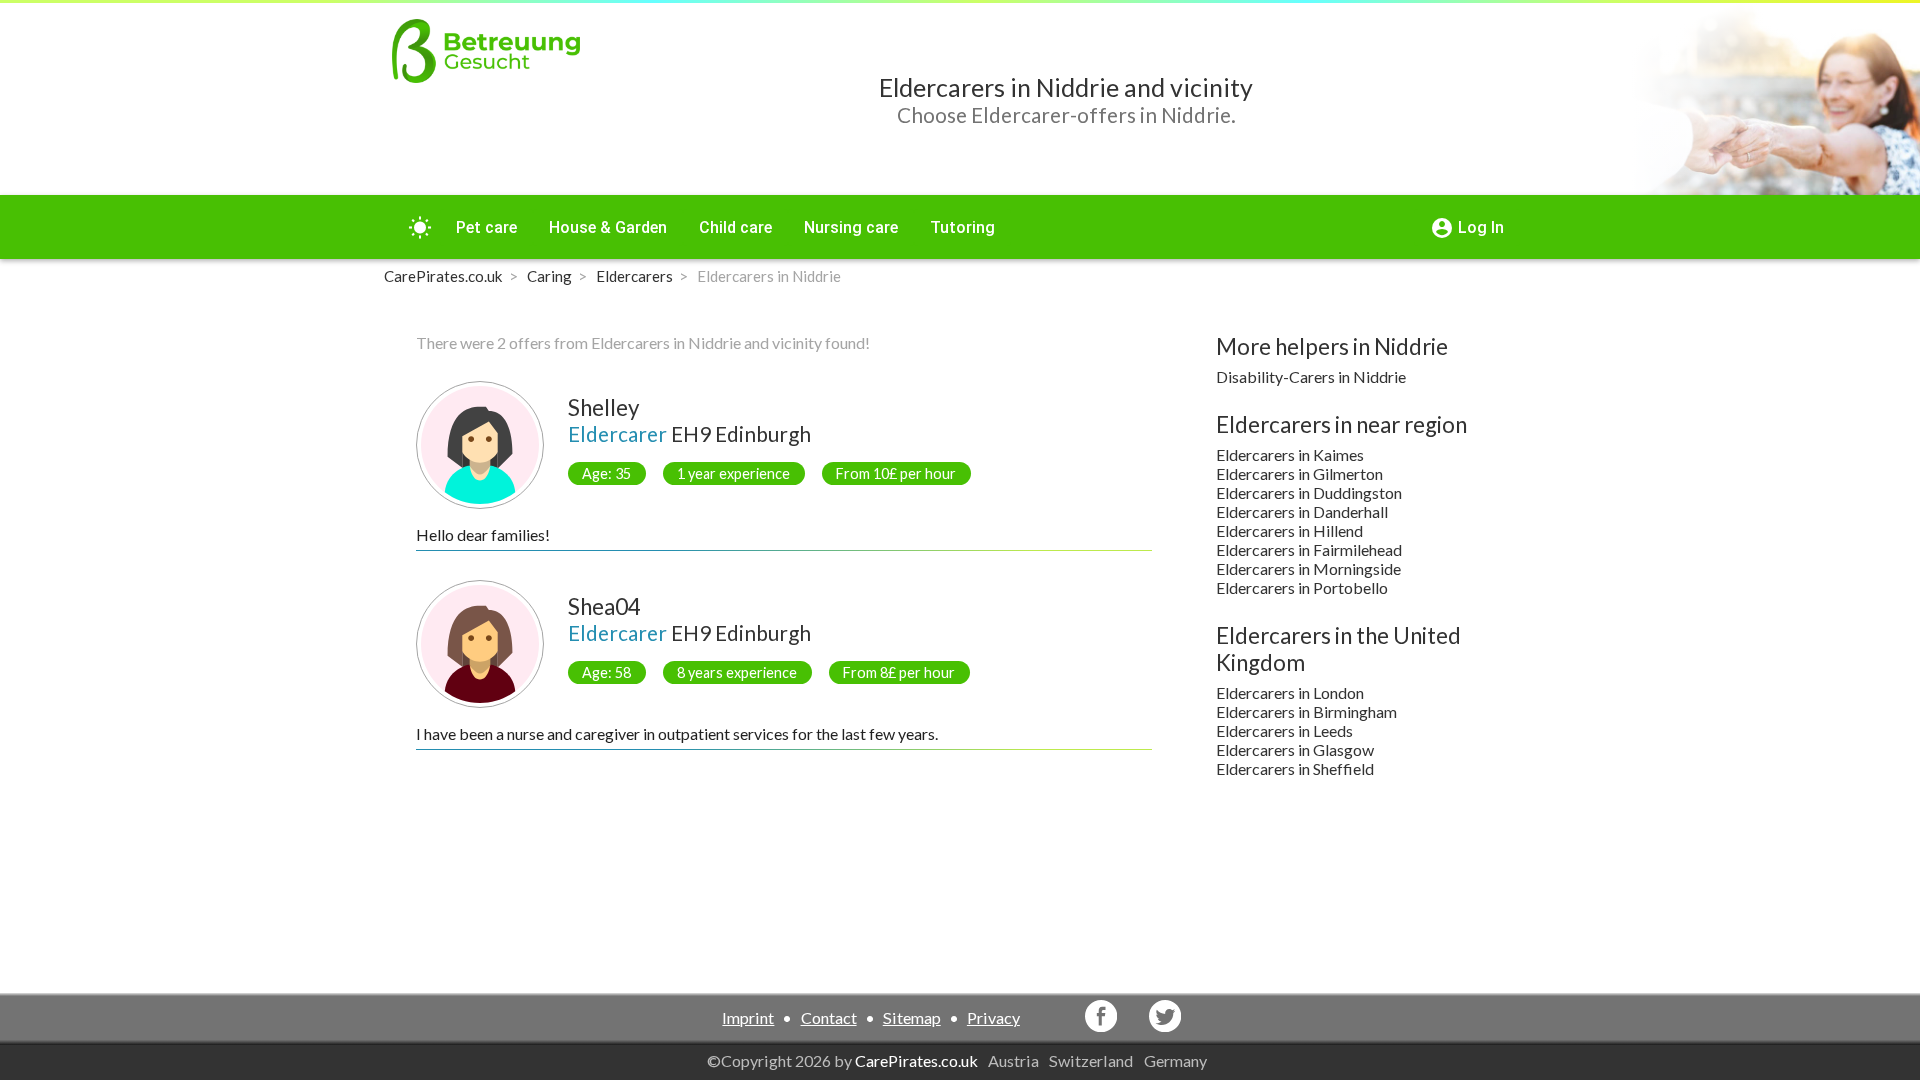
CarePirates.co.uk (916, 1060)
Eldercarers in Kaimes (1290, 454)
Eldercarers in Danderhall (1302, 511)
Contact (829, 1017)
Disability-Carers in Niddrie (1311, 376)
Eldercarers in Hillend (1289, 530)
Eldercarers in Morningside (1308, 568)
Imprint (748, 1017)
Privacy (993, 1017)
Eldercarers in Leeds (1284, 730)
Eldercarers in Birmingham (1306, 711)
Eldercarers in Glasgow (1295, 749)
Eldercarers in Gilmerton (1299, 473)
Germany (1177, 1060)
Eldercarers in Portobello (1302, 587)
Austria (1015, 1060)
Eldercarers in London (1290, 692)
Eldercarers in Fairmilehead (1309, 549)
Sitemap (912, 1017)
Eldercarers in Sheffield (1295, 768)
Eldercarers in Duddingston (1309, 492)
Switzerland (1092, 1060)
